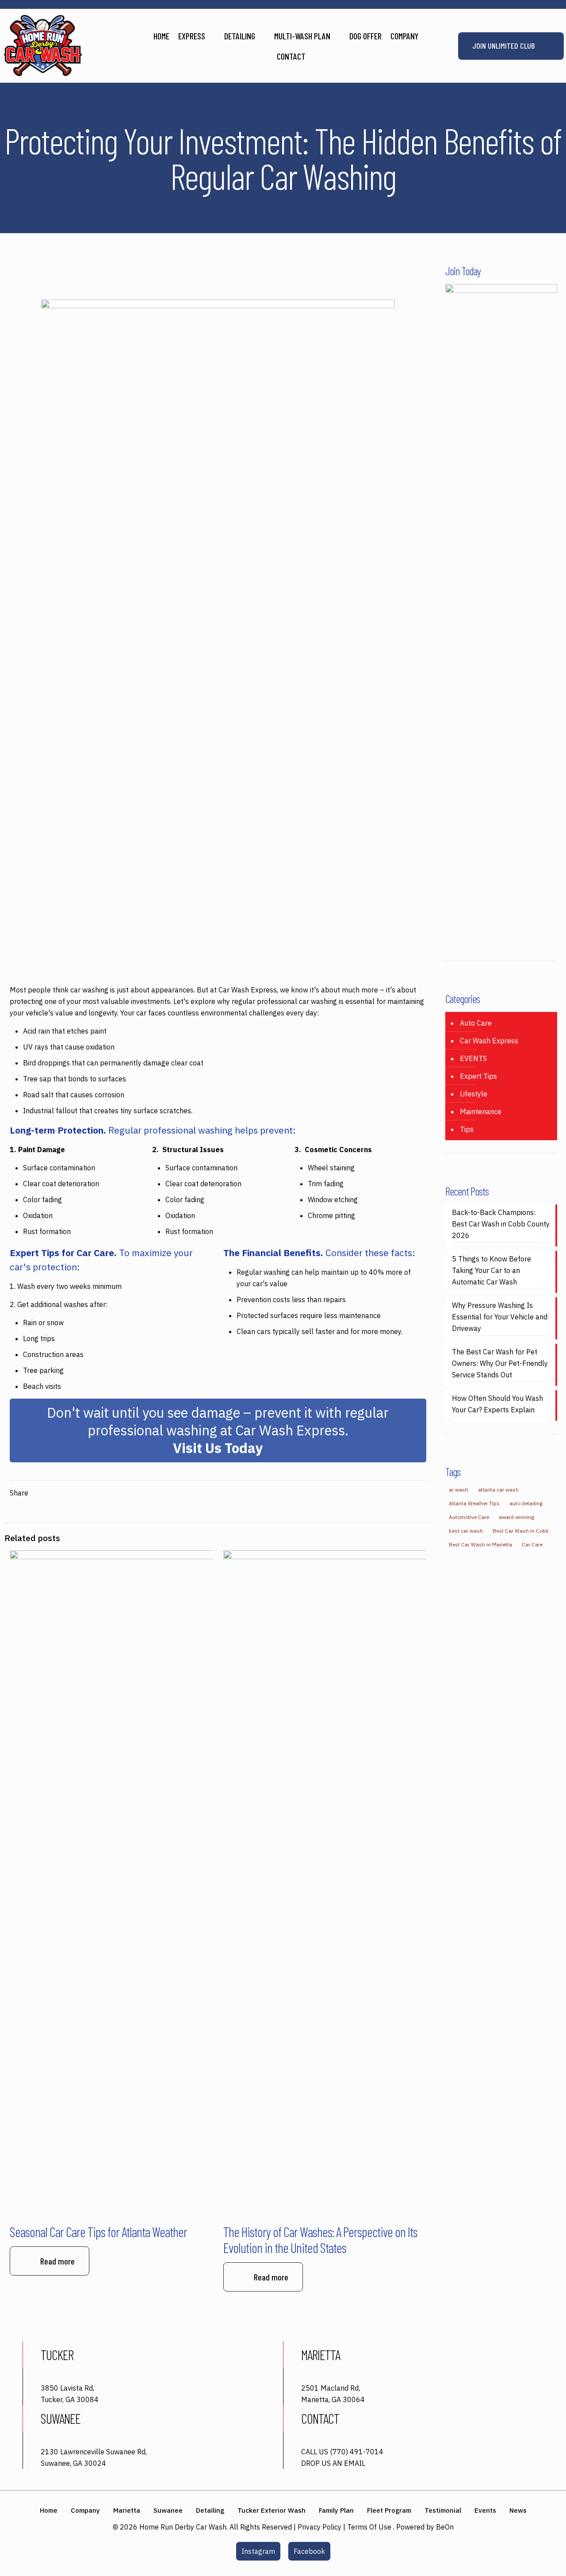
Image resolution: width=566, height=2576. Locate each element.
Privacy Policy (319, 2527)
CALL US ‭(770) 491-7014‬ (342, 2452)
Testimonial (443, 2510)
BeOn (445, 2527)
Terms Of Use (369, 2527)
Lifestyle (474, 1094)
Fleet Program (389, 2510)
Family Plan (336, 2510)
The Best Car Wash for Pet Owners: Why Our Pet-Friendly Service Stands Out (500, 1363)
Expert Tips (478, 1076)
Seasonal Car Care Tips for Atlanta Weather (98, 2232)
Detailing (210, 2510)
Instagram (258, 2551)
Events (485, 2510)
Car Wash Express (489, 1041)
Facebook (309, 2551)
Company (85, 2510)
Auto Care (476, 1023)
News (518, 2510)
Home (49, 2510)
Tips (467, 1129)
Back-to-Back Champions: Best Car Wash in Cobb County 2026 (501, 1224)
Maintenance (481, 1111)
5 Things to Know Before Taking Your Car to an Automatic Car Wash (491, 1270)
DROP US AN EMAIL (333, 2463)
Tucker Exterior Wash (272, 2510)
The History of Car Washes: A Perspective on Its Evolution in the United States (320, 2240)
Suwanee (168, 2510)
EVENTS (473, 1058)
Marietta (127, 2510)
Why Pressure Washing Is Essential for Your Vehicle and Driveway (500, 1317)
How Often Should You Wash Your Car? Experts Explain (497, 1404)
